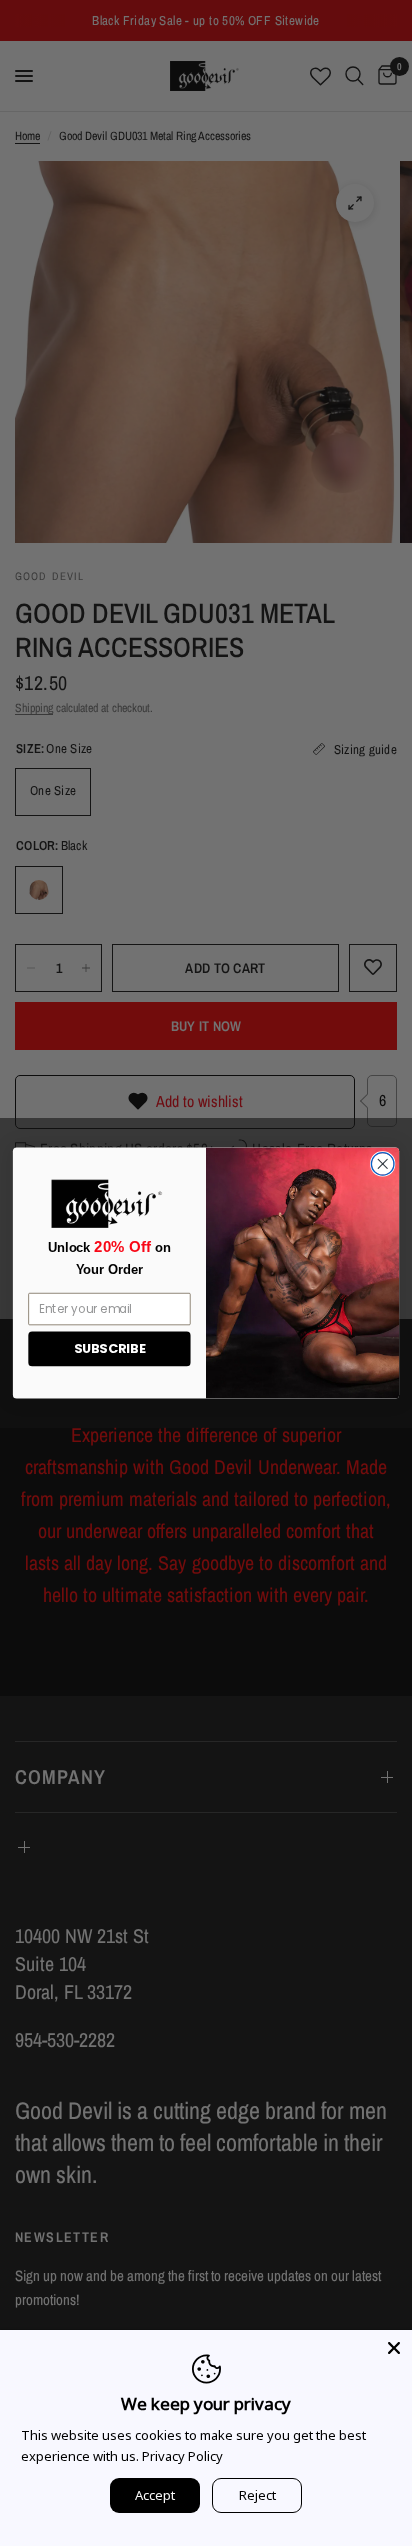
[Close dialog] (382, 1164)
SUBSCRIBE (109, 1349)
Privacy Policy (182, 2456)
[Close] (394, 2348)
